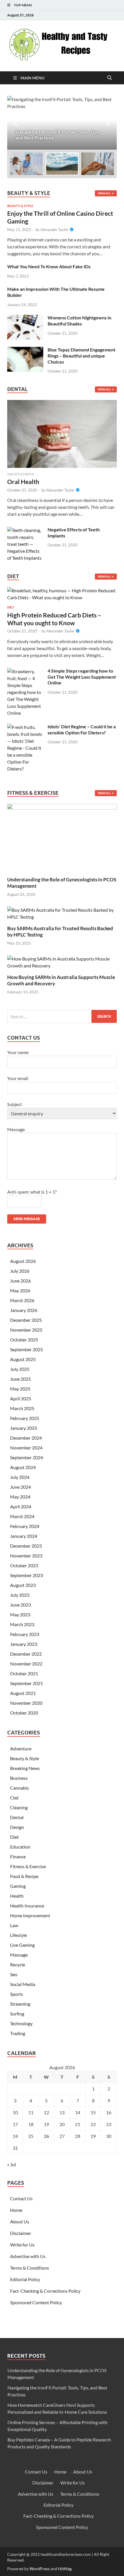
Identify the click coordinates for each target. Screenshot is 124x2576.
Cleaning (19, 1807)
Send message (27, 1219)
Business (19, 1778)
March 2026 (22, 1300)
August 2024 (23, 1467)
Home (16, 2210)
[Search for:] (62, 1016)
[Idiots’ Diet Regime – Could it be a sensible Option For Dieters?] (25, 727)
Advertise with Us (28, 2256)
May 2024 (20, 1497)
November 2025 (26, 1330)
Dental (17, 1817)
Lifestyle (18, 1935)
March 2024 (22, 1516)
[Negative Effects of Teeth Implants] (25, 530)
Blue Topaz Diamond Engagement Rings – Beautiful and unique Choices (81, 356)
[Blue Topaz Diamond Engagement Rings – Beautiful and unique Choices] (25, 350)
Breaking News (25, 1768)
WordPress (40, 2569)
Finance (18, 1856)
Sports (17, 1994)
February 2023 (25, 1634)
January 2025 (24, 1428)
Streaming (20, 2004)
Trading (18, 2033)
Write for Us (22, 2245)
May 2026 (20, 1290)
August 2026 (23, 1261)
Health (17, 1896)
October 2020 (24, 1713)
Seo (14, 1974)
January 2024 (24, 1536)
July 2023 (20, 1595)
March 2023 (22, 1624)
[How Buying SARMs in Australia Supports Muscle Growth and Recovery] (62, 962)
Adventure (21, 1748)
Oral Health (23, 482)
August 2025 (23, 1359)
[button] (108, 123)
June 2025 (20, 1379)
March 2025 (22, 1408)
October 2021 (24, 1673)
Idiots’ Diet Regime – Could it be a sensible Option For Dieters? (82, 729)
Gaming (18, 1886)
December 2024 (26, 1438)
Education (20, 1847)
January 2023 (24, 1644)
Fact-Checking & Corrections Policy (45, 2291)
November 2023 (26, 1556)
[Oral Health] (62, 436)
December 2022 (26, 1654)
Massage (19, 1955)
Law (14, 1925)
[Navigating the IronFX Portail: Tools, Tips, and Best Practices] (62, 123)
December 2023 (26, 1546)
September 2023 (27, 1575)
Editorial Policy (25, 2279)
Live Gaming (22, 1945)
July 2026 (20, 1271)
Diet (11, 607)
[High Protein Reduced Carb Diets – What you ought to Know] (62, 596)
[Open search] (110, 78)
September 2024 (27, 1457)
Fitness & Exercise (28, 1866)
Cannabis (19, 1788)
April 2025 (21, 1398)
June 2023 (20, 1605)
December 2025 (26, 1320)
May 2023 (20, 1614)
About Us (20, 2222)
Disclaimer (21, 2233)
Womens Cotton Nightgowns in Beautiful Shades (79, 321)
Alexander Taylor (54, 230)
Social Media (23, 1984)
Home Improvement (30, 1915)
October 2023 (24, 1565)
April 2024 (21, 1506)
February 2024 (25, 1526)
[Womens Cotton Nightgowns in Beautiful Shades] (25, 318)
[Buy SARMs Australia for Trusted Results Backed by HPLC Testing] (62, 913)
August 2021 (23, 1693)
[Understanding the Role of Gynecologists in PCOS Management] (62, 837)
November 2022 (26, 1664)
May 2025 (20, 1389)
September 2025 (27, 1349)
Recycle (18, 1964)
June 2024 (20, 1487)
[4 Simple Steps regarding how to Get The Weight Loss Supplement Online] (25, 671)
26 (46, 2136)
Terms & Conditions (30, 2268)
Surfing (17, 2014)
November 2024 (26, 1448)
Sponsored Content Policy (36, 2302)
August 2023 (23, 1585)
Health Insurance (27, 1906)
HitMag (65, 2569)
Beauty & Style (20, 206)
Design (17, 1827)
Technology (21, 2023)
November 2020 (26, 1703)
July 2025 (20, 1369)
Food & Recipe (24, 1876)
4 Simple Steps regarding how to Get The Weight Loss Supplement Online (82, 677)
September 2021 (27, 1683)
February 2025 (25, 1418)
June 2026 (20, 1281)
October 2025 (24, 1340)
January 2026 (24, 1310)
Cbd (14, 1798)
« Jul (12, 2164)
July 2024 (20, 1477)
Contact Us (21, 2198)
